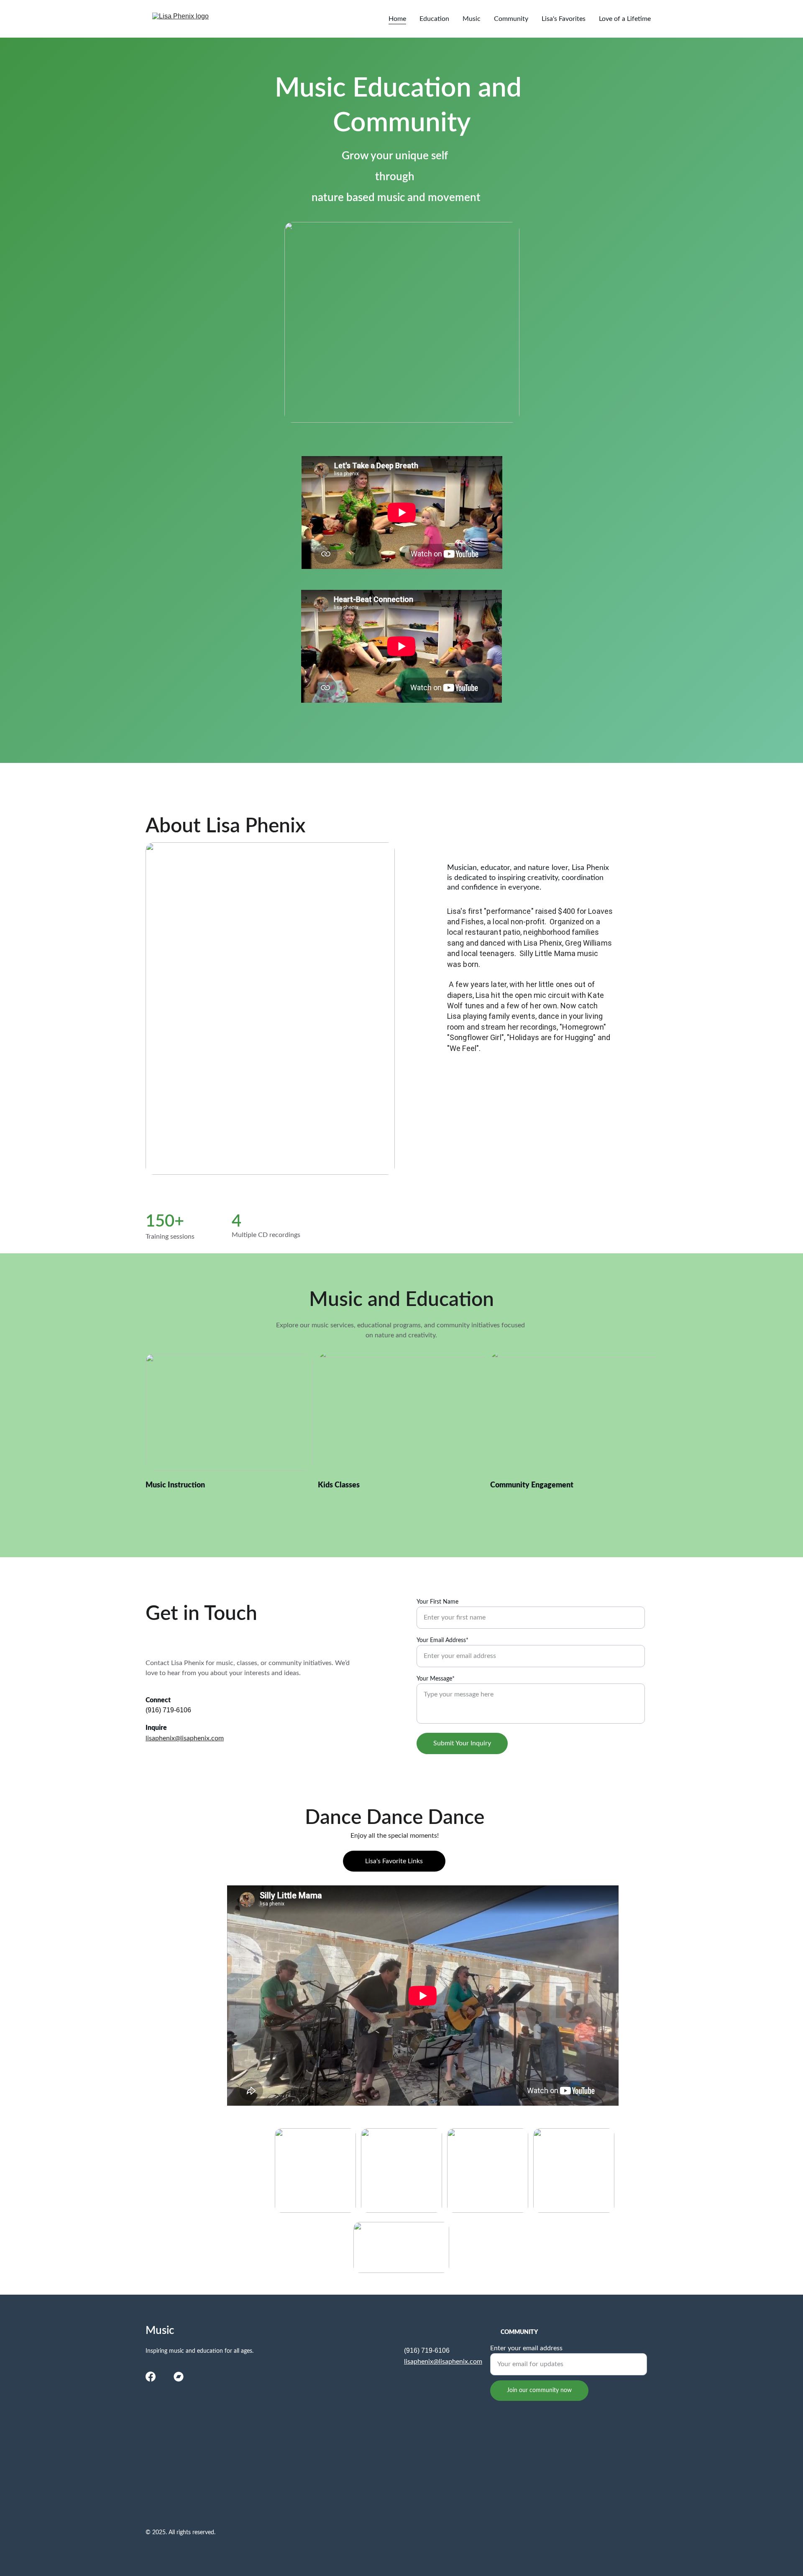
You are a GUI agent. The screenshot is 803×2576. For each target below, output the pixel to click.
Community (511, 19)
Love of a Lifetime (625, 19)
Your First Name (437, 1602)
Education (434, 19)
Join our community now (539, 2390)
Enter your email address (526, 2348)
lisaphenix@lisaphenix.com (185, 1738)
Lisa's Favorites (564, 19)
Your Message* (436, 1679)
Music (472, 19)
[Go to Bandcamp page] (179, 2377)
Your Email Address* (442, 1640)
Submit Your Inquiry (462, 1743)
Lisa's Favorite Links (394, 1861)
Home (397, 19)
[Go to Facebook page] (151, 2377)
